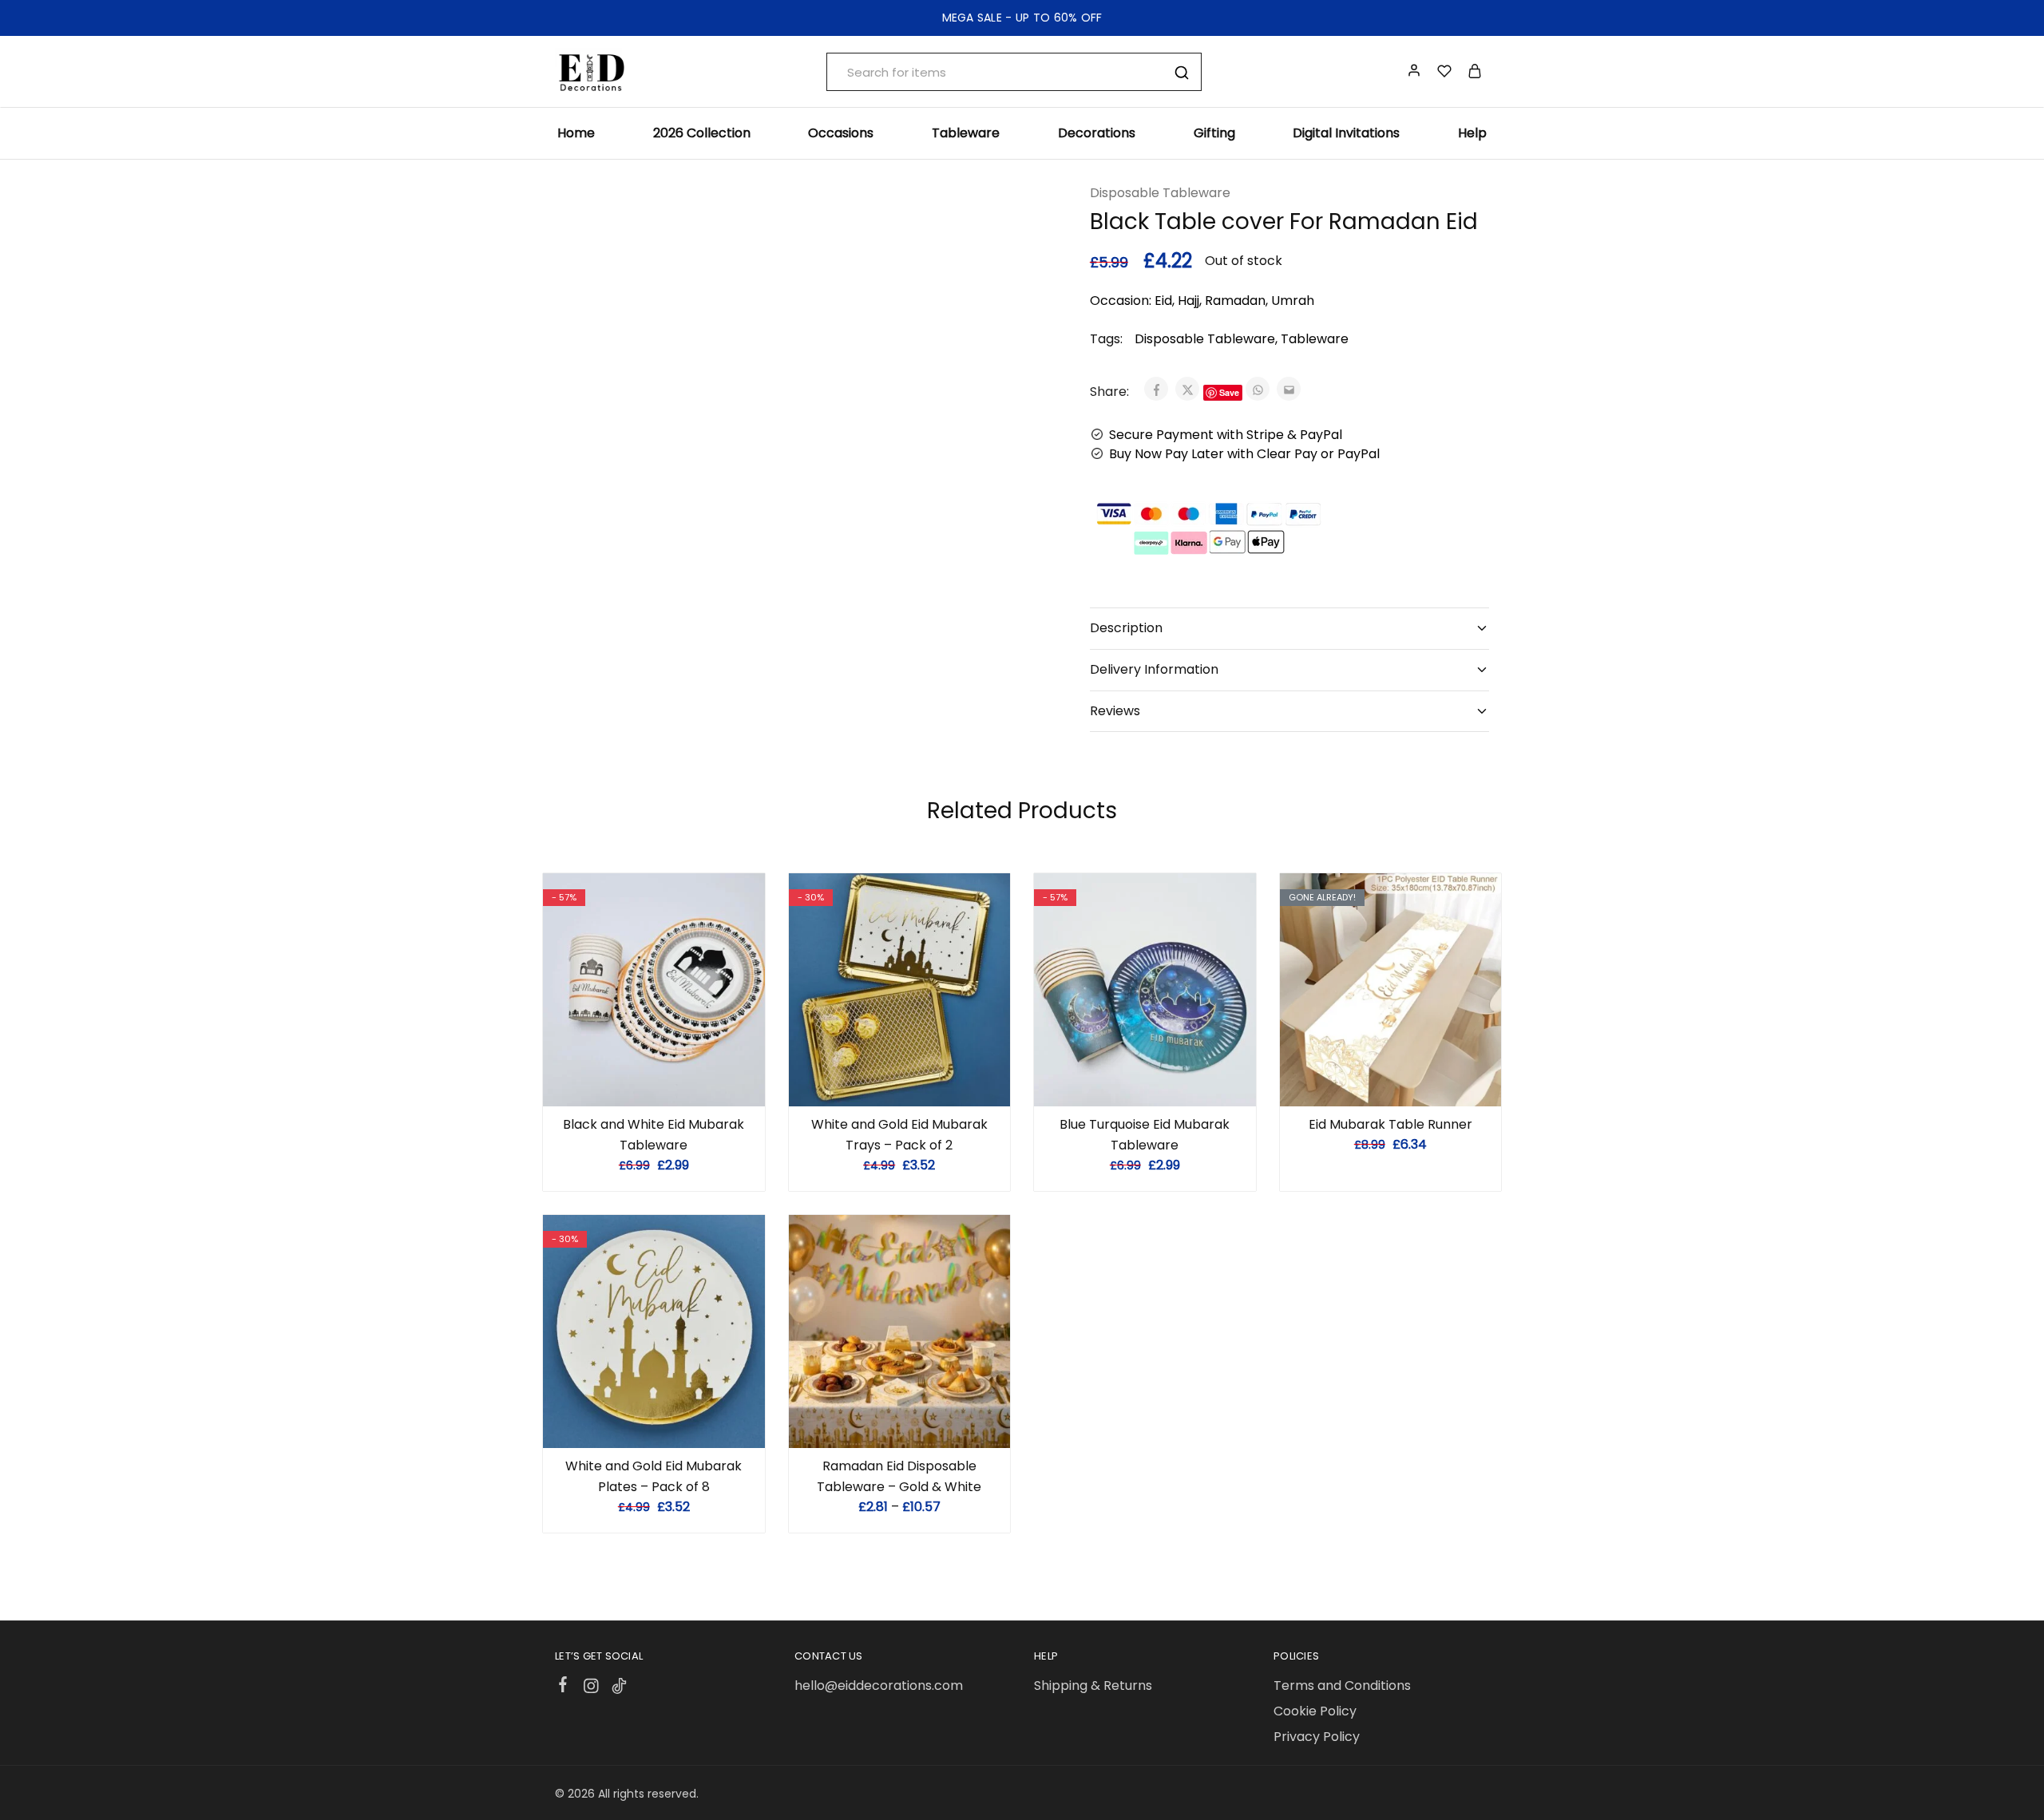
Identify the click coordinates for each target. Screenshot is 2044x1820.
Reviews (1115, 711)
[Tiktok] (619, 1688)
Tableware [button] (966, 133)
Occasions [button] (841, 133)
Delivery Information (1154, 669)
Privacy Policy (1317, 1737)
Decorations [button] (1097, 133)
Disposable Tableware (1160, 193)
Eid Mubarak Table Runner (1390, 1124)
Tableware (1315, 339)
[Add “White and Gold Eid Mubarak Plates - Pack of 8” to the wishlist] (673, 1424)
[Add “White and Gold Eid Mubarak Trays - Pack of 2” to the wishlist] (919, 1082)
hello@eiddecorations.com (879, 1685)
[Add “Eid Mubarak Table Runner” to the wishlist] (1410, 1082)
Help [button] (1472, 133)
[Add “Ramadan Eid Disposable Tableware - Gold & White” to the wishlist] (919, 1424)
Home (576, 133)
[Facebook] (563, 1687)
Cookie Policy (1315, 1711)
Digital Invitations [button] (1346, 133)
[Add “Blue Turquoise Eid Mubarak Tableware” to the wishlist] (1165, 1082)
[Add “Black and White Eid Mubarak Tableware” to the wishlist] (673, 1082)
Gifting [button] (1214, 133)
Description (1126, 628)
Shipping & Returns (1093, 1685)
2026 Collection (702, 133)
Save (1229, 392)
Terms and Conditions (1342, 1685)
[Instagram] (591, 1688)
